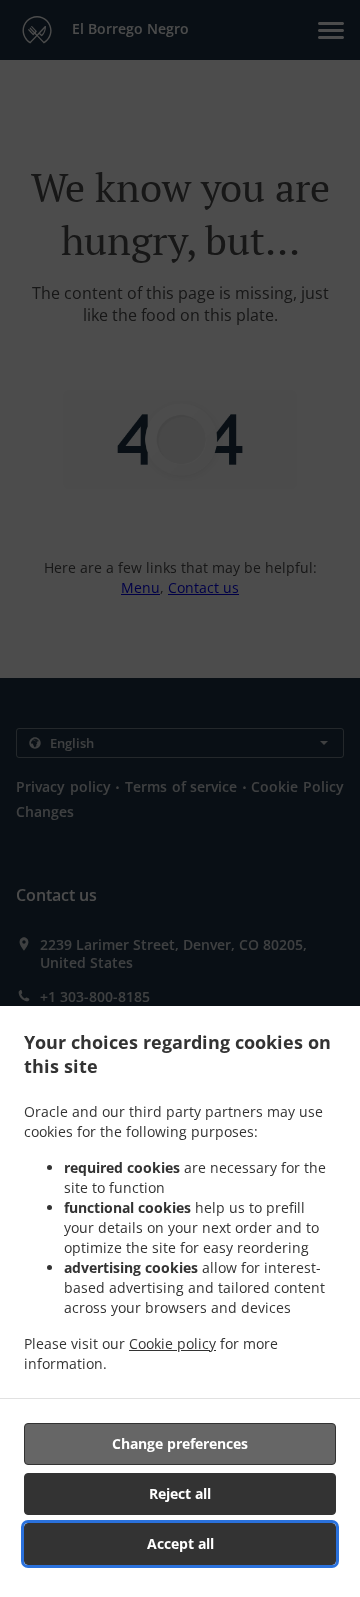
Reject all (180, 1493)
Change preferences (180, 1443)
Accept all (180, 1543)
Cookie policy (172, 1343)
